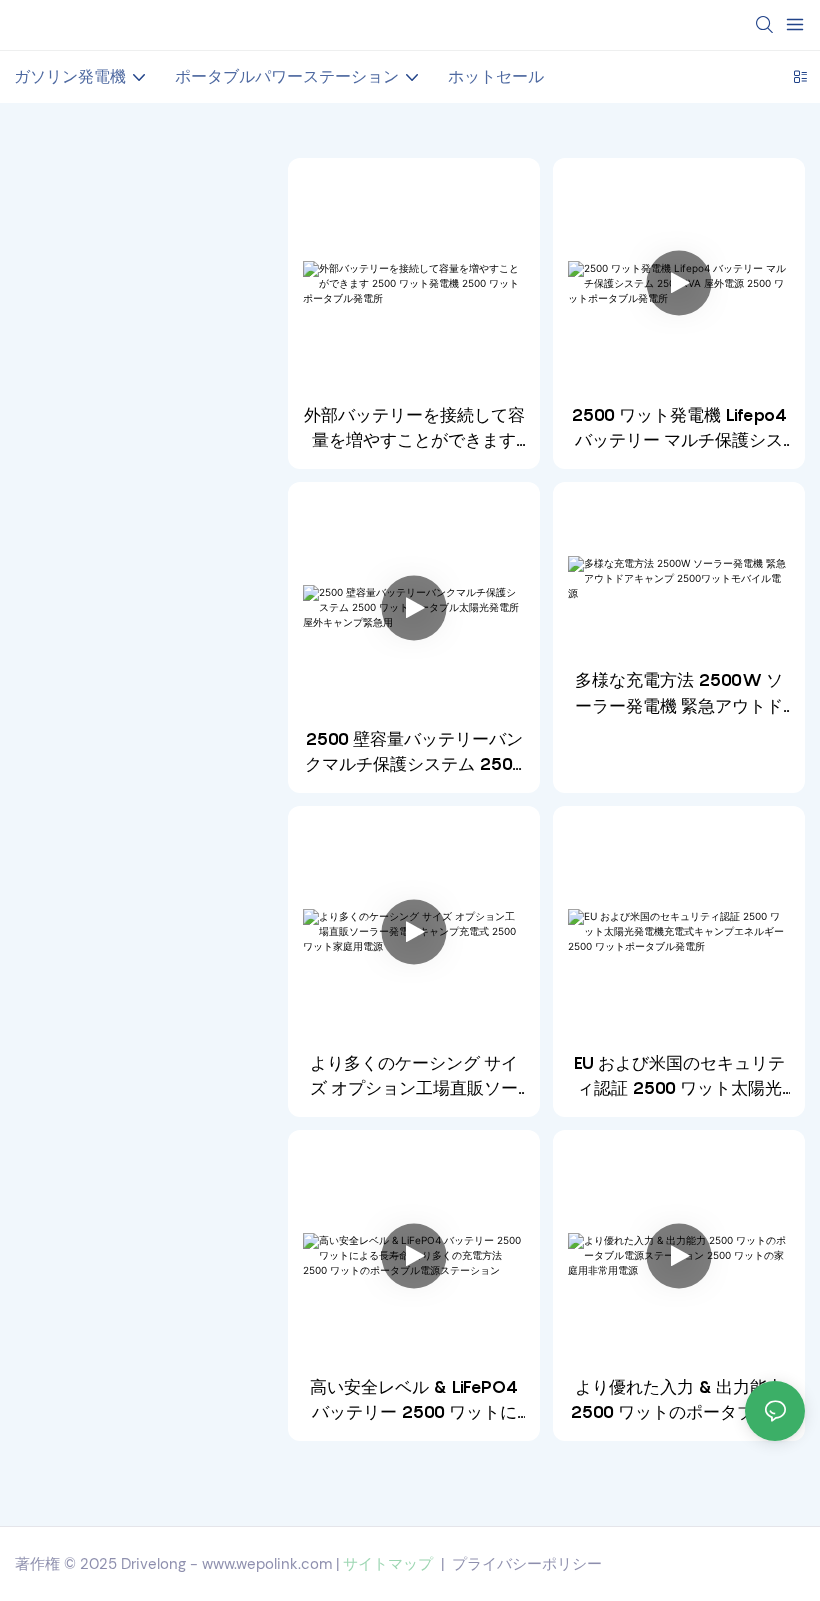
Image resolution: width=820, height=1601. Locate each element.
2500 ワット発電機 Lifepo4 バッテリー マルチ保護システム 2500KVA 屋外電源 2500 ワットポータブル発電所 (679, 429)
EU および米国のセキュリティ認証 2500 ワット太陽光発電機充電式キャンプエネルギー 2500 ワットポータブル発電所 (679, 1077)
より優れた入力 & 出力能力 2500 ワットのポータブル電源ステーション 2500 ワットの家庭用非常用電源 (679, 1401)
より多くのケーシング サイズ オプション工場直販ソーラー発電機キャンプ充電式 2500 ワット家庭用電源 (414, 1077)
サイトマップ (388, 1564)
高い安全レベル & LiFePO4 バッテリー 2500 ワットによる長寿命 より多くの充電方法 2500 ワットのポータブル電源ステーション (414, 1401)
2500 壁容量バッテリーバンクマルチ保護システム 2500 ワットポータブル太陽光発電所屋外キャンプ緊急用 (414, 753)
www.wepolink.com (267, 1564)
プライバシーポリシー (527, 1564)
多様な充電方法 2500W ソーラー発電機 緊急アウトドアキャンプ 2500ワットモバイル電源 (679, 694)
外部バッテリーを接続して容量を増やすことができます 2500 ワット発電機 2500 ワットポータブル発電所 (414, 429)
